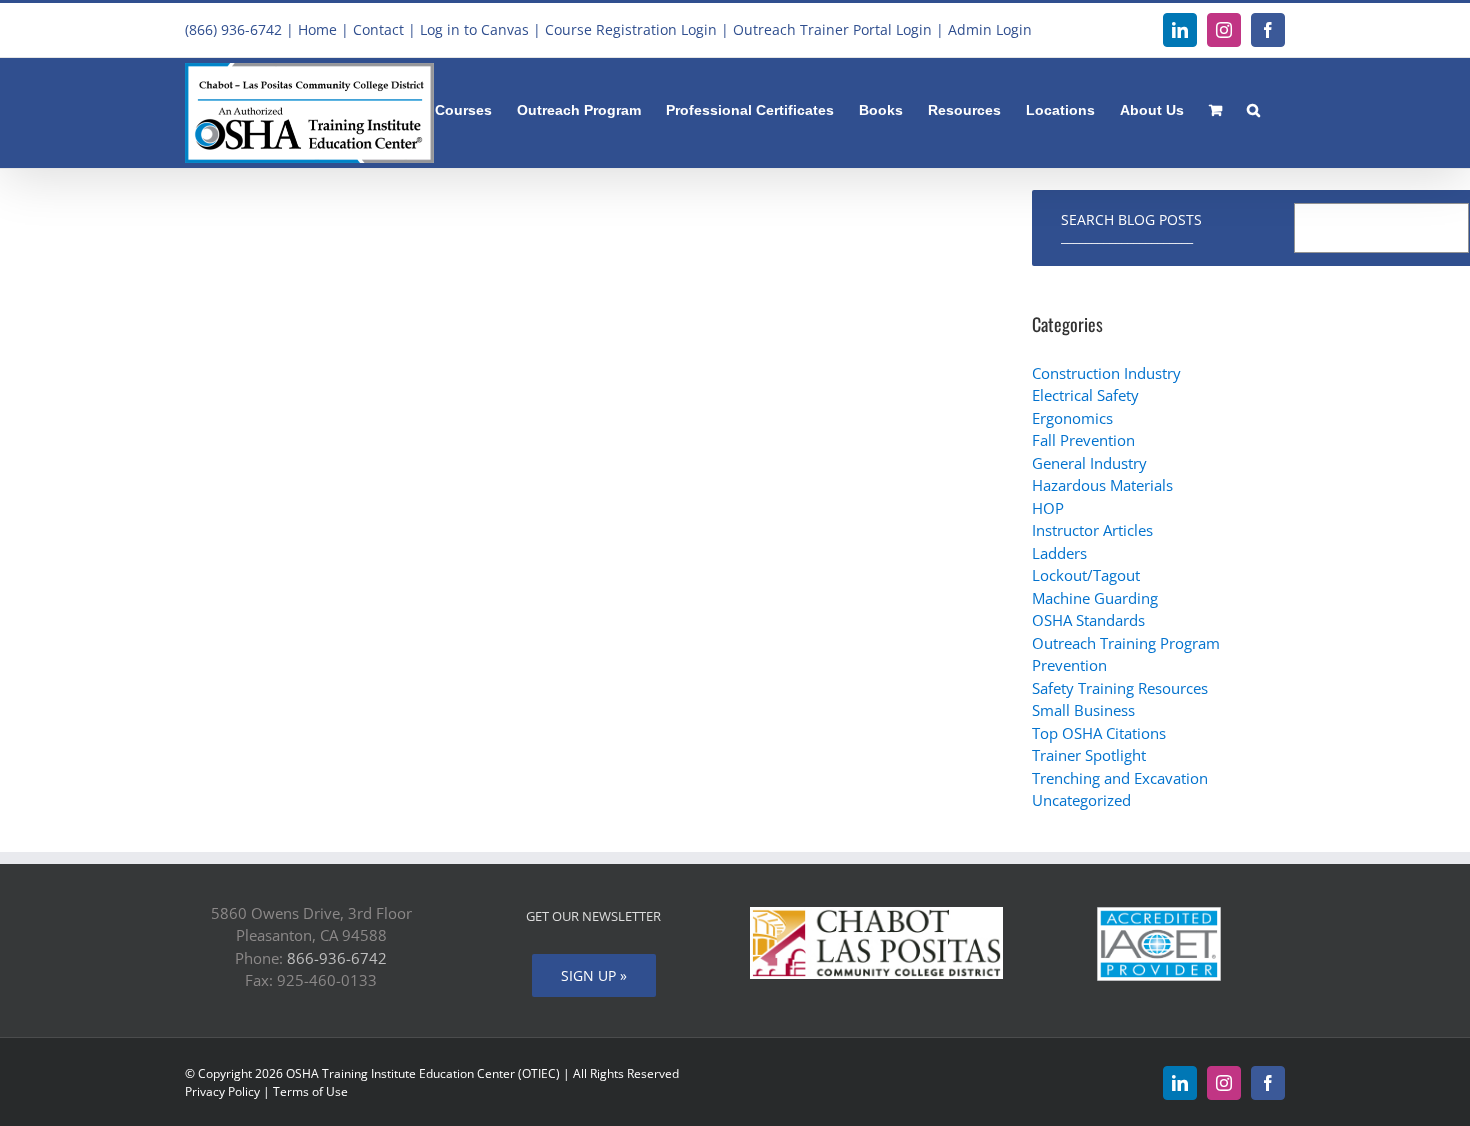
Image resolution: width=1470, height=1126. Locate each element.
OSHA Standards (1088, 620)
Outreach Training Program (1126, 643)
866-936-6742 (337, 958)
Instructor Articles (1092, 530)
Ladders (1059, 553)
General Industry (1089, 463)
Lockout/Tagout (1086, 575)
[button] (1253, 108)
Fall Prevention (1083, 440)
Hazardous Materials (1102, 485)
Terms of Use (310, 1091)
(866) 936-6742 (233, 29)
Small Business (1083, 710)
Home (317, 29)
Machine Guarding (1095, 598)
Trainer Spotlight (1089, 755)
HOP (1048, 508)
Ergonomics (1072, 418)
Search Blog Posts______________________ (1131, 228)
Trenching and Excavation (1120, 778)
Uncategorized (1081, 800)
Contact (378, 29)
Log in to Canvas (474, 29)
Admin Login (990, 29)
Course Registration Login (631, 29)
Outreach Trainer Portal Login (832, 29)
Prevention (1069, 665)
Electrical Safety (1085, 395)
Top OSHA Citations (1099, 733)
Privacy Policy (222, 1091)
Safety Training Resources (1120, 688)
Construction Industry (1106, 373)
